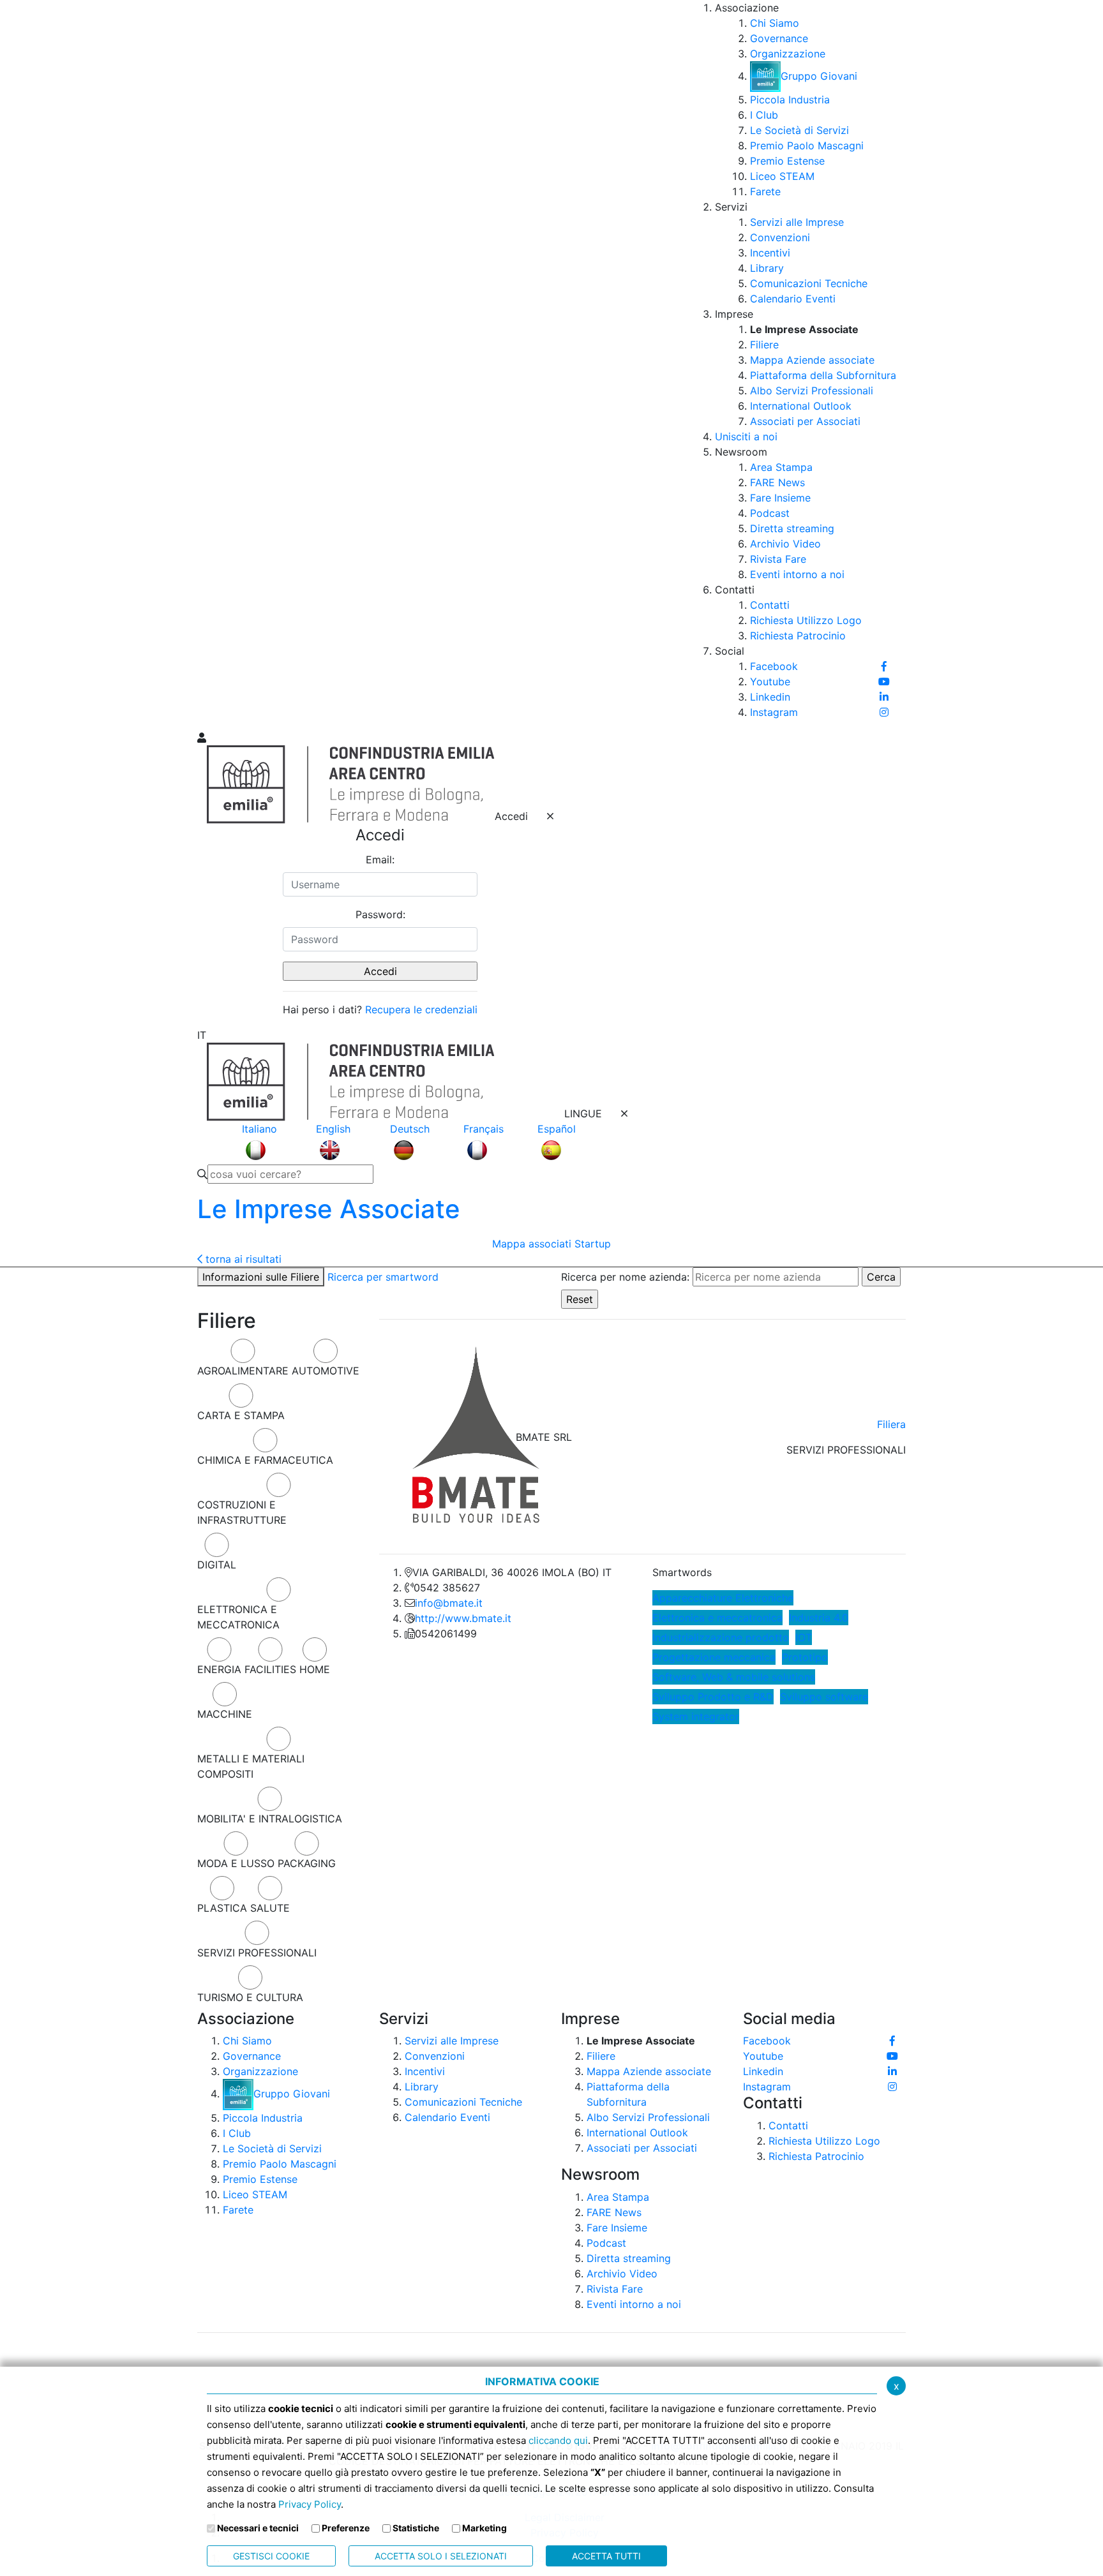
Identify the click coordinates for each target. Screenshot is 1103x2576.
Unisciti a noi (746, 436)
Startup (593, 1244)
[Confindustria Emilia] (213, 364)
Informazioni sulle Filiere (261, 1277)
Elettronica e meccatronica (717, 1618)
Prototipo (805, 1657)
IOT (804, 1637)
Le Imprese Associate (329, 1209)
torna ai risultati (242, 1259)
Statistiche (416, 2528)
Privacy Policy (310, 2504)
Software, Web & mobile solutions (734, 1677)
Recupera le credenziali (421, 1009)
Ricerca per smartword (383, 1277)
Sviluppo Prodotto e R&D (713, 1697)
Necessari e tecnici (258, 2528)
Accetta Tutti (606, 2556)
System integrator (696, 1716)
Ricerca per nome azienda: (625, 1277)
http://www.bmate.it (463, 1618)
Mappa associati (532, 1244)
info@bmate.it (449, 1603)
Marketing (484, 2528)
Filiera (891, 1424)
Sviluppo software (824, 1697)
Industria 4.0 (819, 1618)
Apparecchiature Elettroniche (723, 1598)
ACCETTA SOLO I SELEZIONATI (441, 2556)
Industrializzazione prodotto (721, 1637)
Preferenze (346, 2528)
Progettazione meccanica (714, 1657)
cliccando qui (558, 2440)
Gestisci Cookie (271, 2556)
